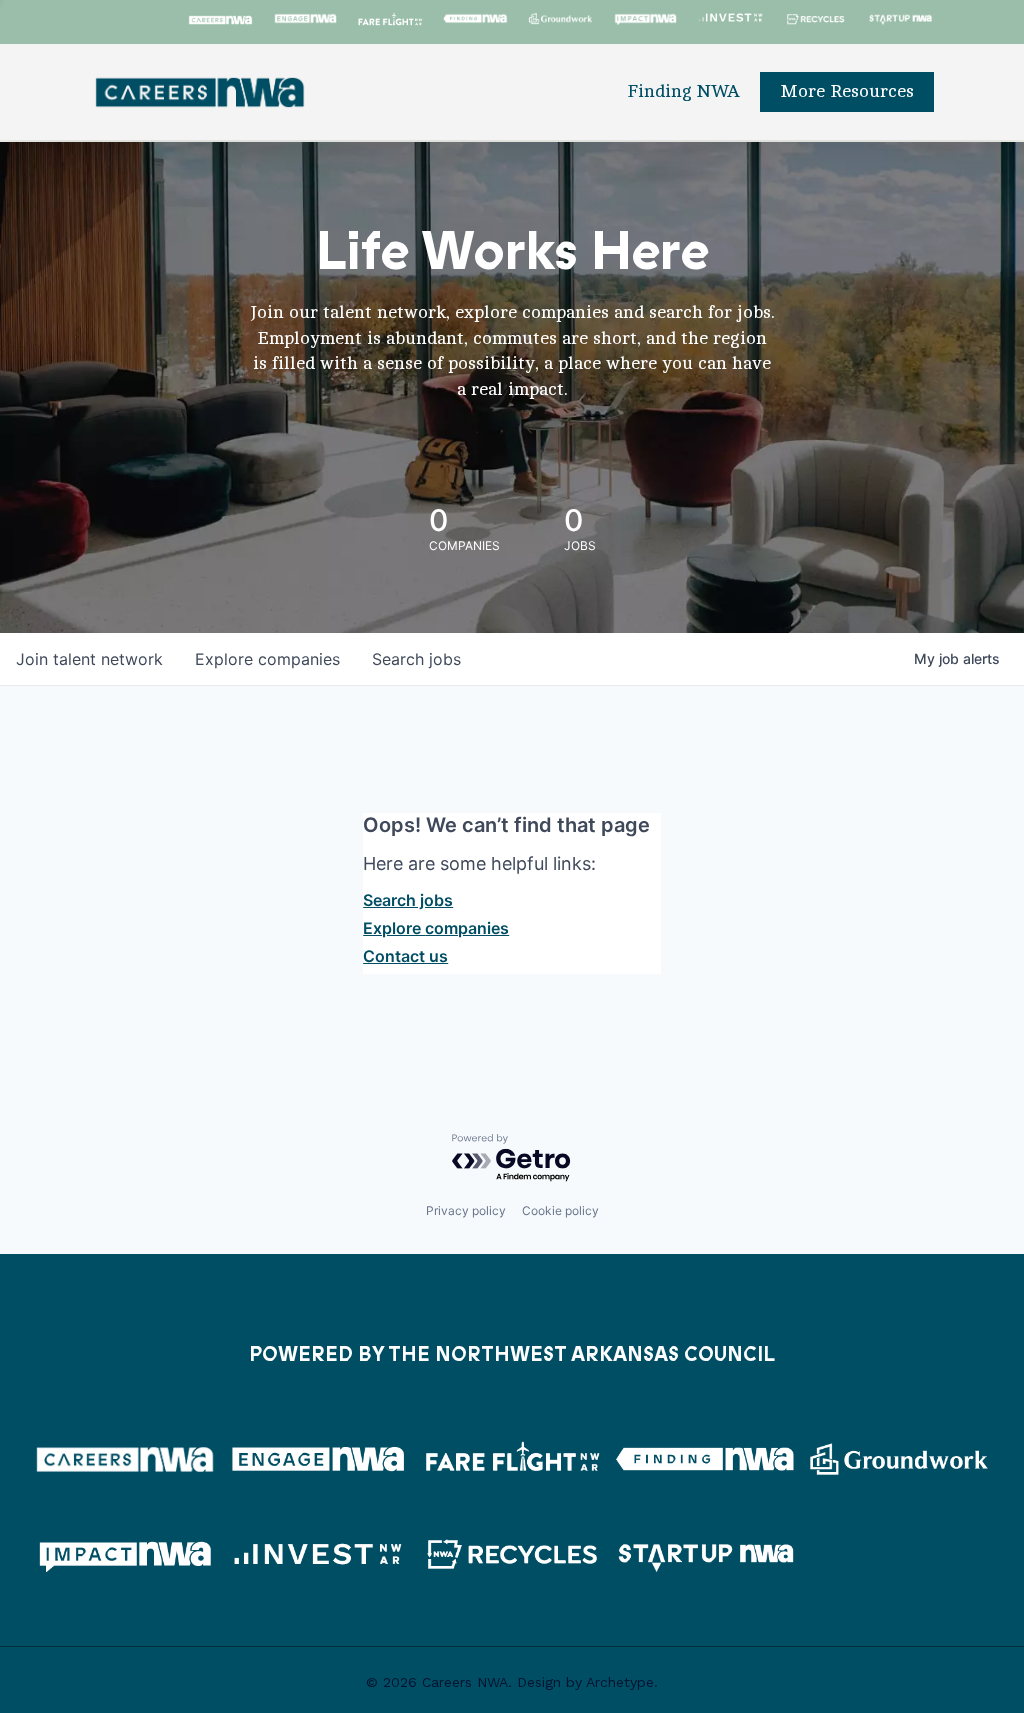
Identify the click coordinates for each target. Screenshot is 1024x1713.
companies (267, 659)
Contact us (405, 956)
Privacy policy (466, 1210)
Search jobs (408, 900)
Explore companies (436, 928)
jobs (416, 659)
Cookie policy (560, 1210)
